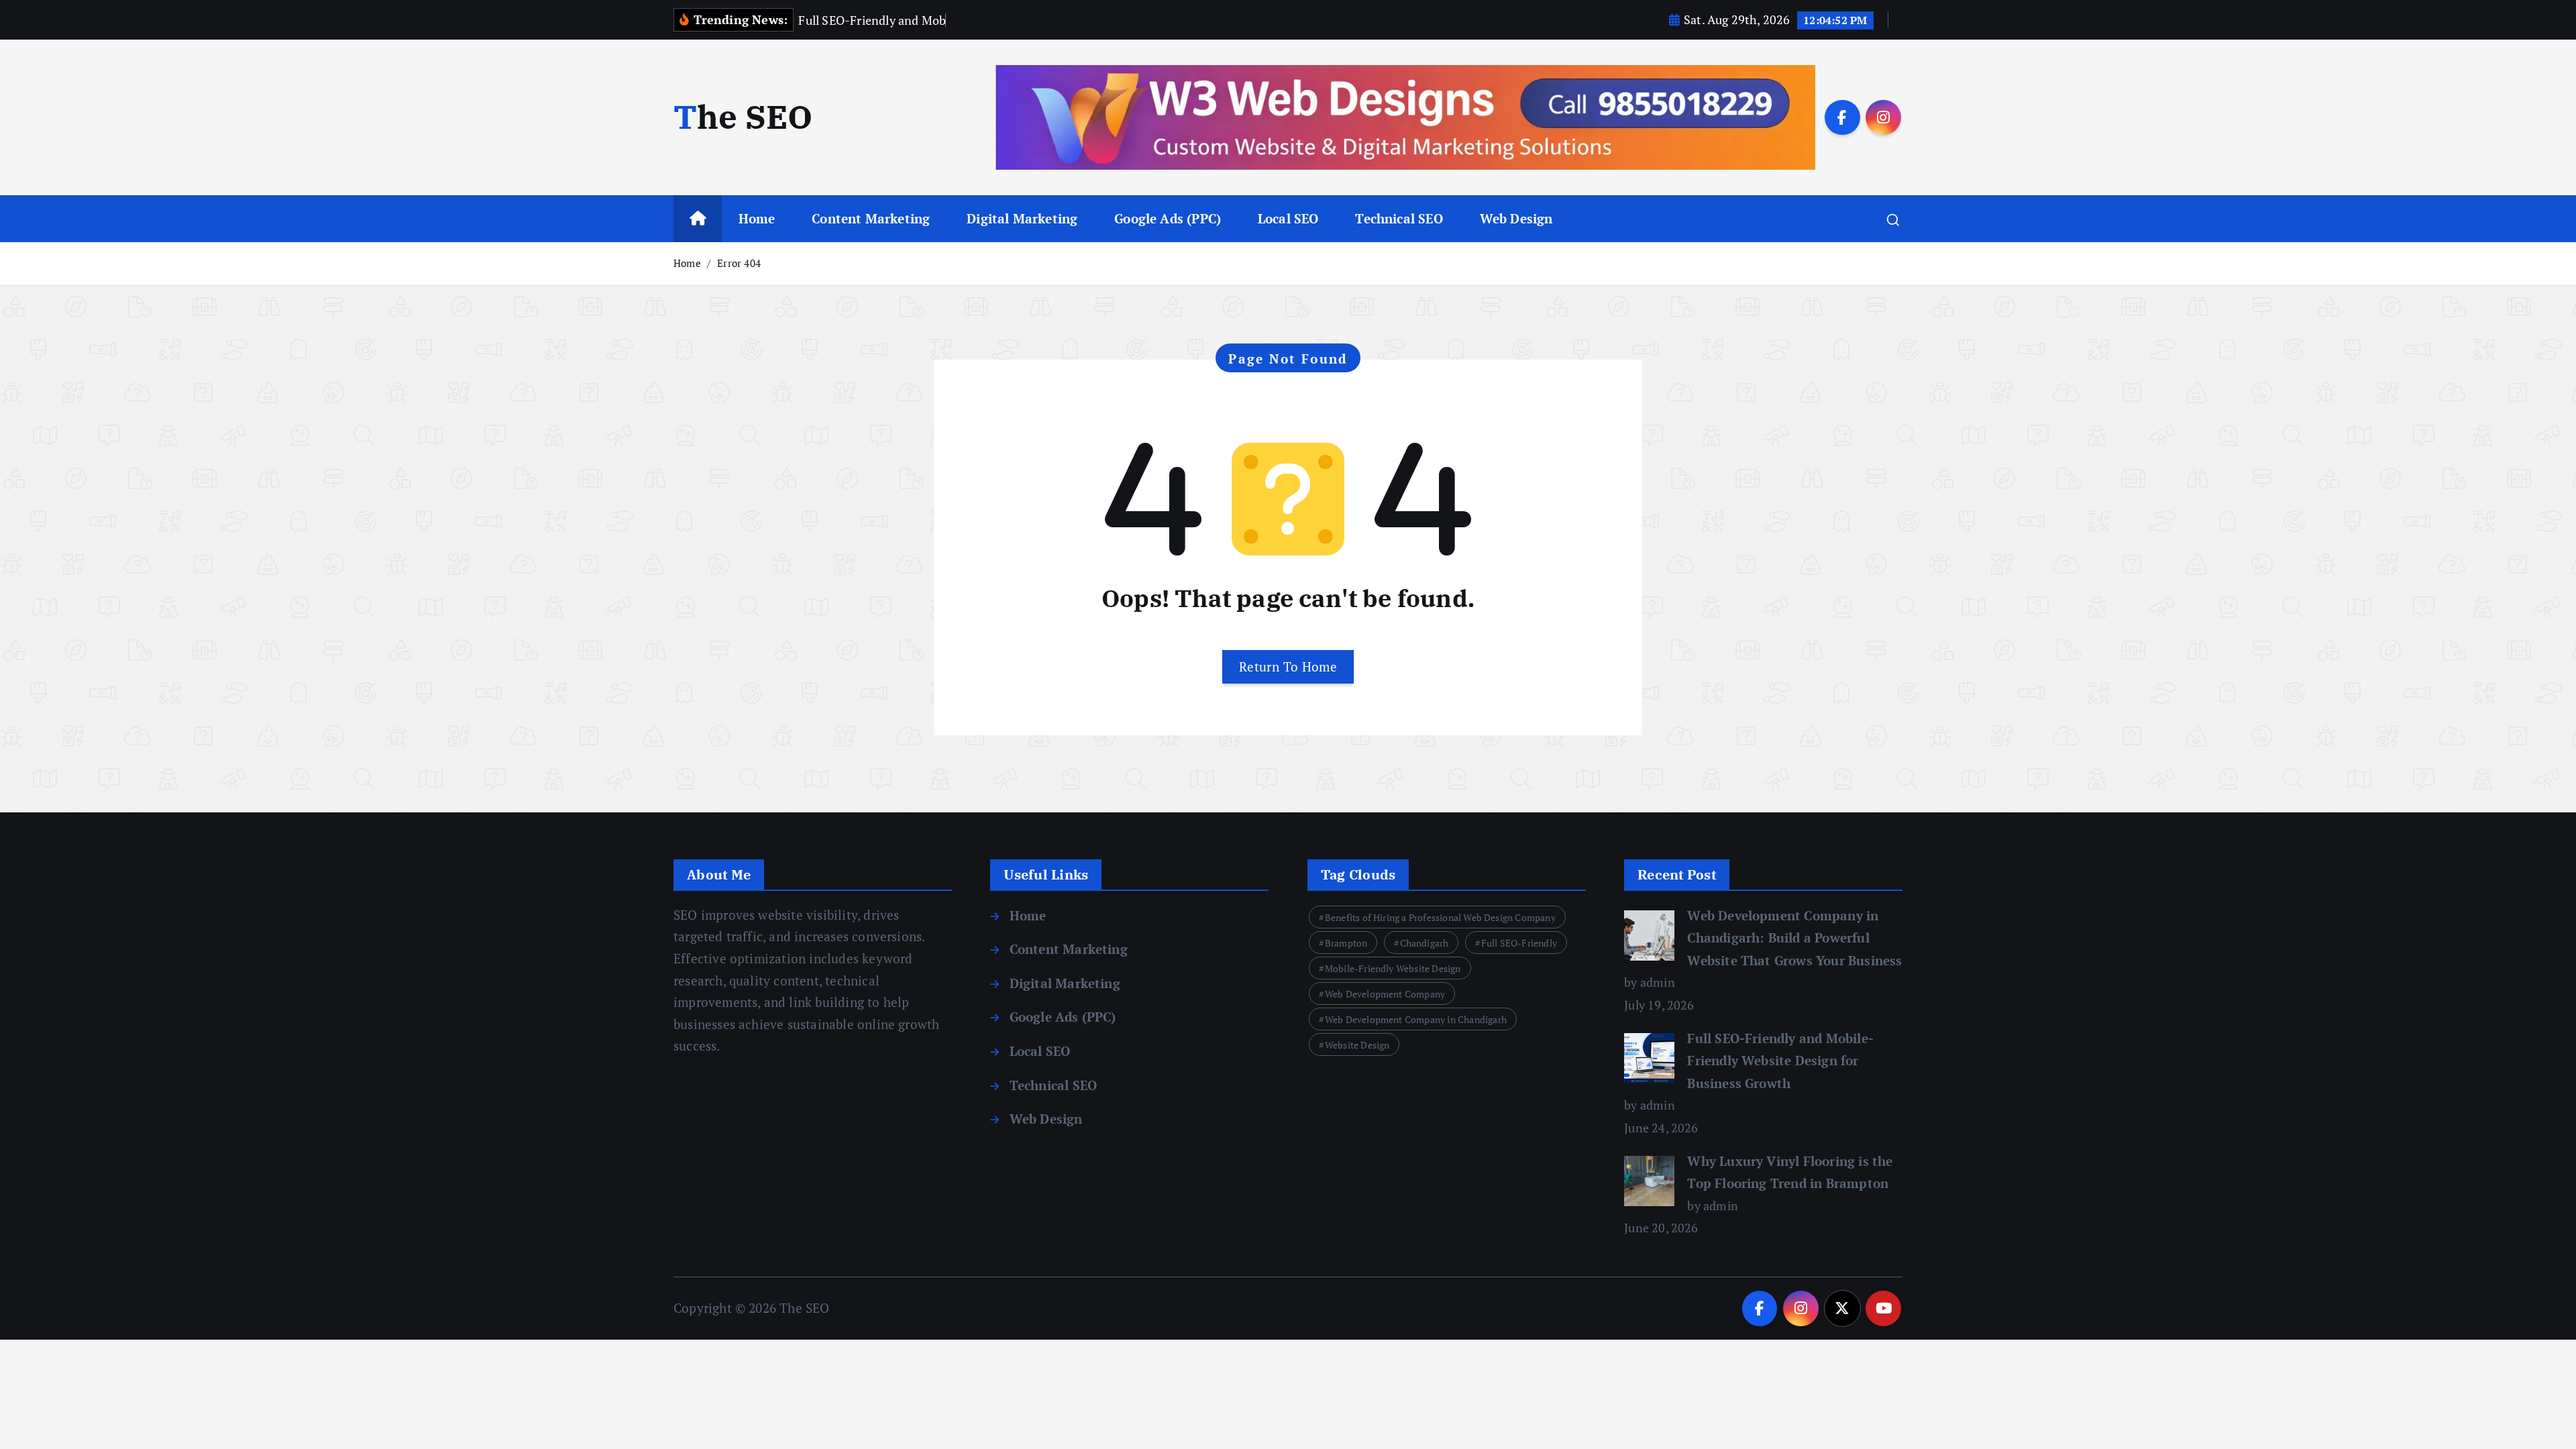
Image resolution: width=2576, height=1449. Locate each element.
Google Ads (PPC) (1168, 218)
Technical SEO (1399, 218)
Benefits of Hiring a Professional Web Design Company (1440, 917)
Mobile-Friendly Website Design (1393, 968)
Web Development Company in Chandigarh (1416, 1019)
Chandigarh (1425, 943)
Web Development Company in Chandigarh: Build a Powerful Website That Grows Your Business (1794, 938)
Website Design (1357, 1045)
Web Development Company (1385, 994)
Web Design (1516, 218)
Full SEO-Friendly (1519, 943)
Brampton (1346, 943)
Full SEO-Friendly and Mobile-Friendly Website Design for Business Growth (1780, 1061)
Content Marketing (871, 218)
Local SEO (1288, 218)
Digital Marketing (1022, 218)
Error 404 (739, 263)
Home (757, 218)
